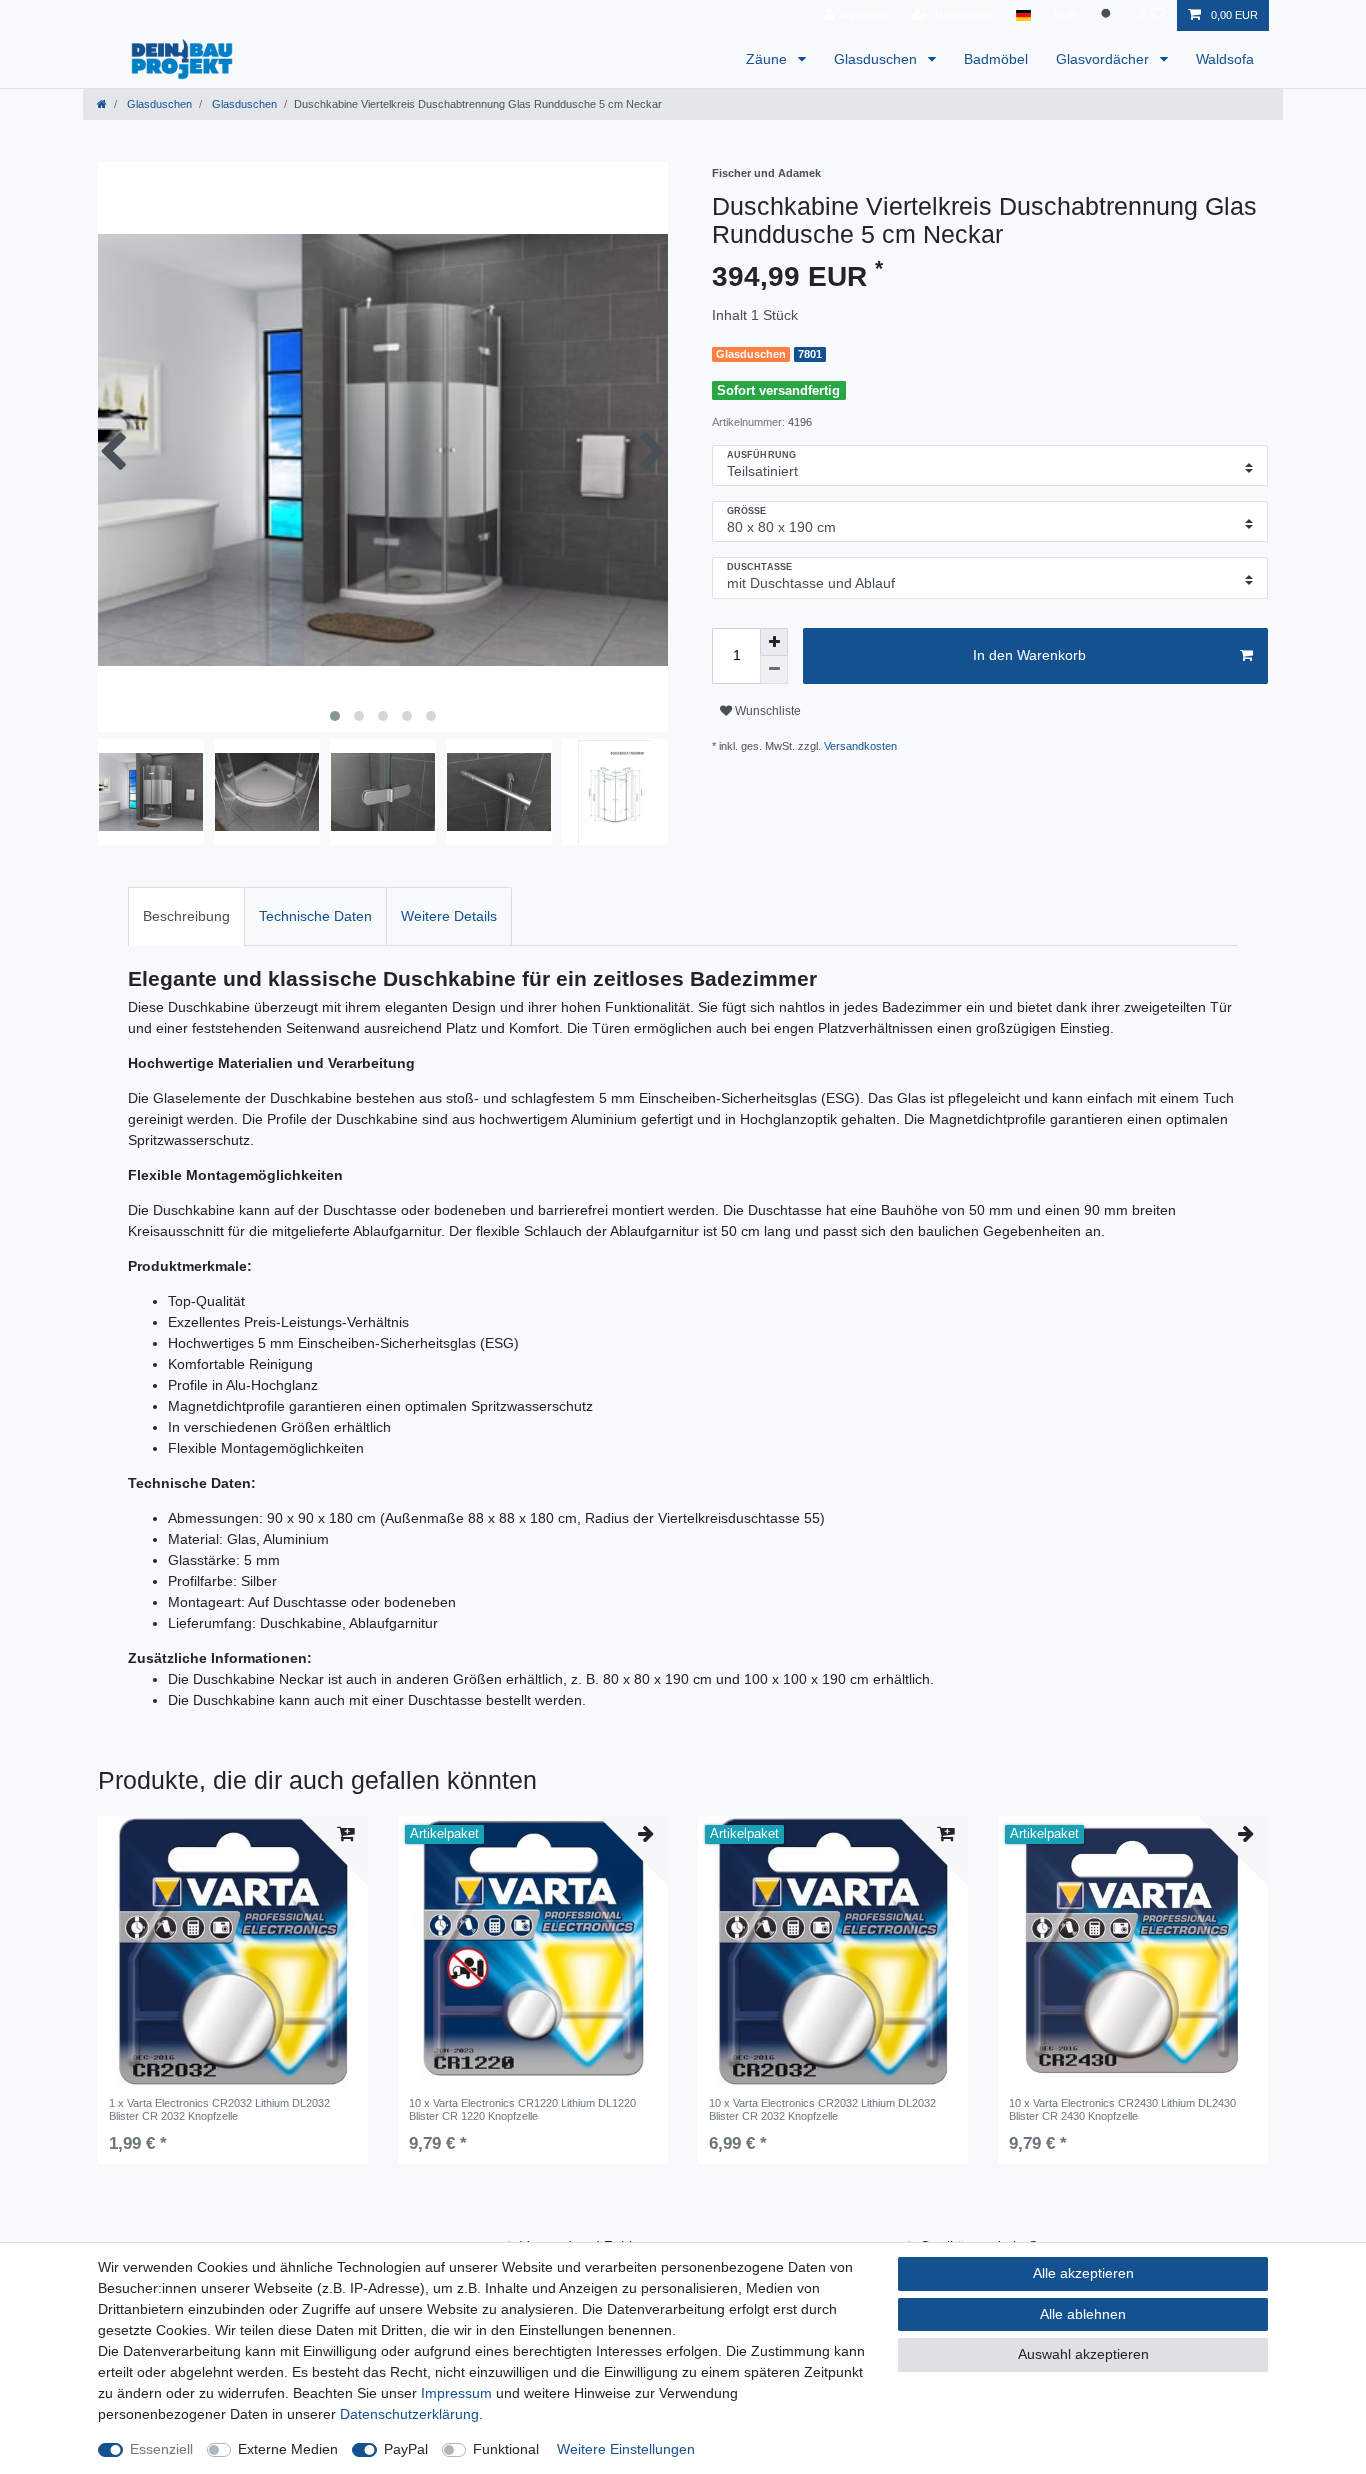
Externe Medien (288, 2449)
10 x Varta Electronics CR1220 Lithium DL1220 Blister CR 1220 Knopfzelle (522, 2109)
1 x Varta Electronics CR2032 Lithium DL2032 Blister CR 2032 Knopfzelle (219, 2109)
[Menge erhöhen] (774, 642)
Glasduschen (877, 59)
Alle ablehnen (1083, 2314)
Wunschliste (766, 711)
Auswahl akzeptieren (1083, 2354)
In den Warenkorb (1029, 655)
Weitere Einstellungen (626, 2449)
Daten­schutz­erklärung (409, 2414)
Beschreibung (186, 916)
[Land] (1023, 15)
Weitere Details (449, 916)
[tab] (186, 916)
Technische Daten (315, 916)
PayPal (406, 2449)
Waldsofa (1225, 59)
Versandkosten (860, 746)
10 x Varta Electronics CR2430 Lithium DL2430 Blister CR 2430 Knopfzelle (1122, 2109)
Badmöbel (996, 59)
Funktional (506, 2449)
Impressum (456, 2393)
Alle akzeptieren (1083, 2273)
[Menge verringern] (774, 670)
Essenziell (161, 2449)
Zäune (768, 59)
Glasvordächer (1104, 59)
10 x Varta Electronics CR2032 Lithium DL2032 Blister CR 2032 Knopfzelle (822, 2109)
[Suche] (1108, 15)
